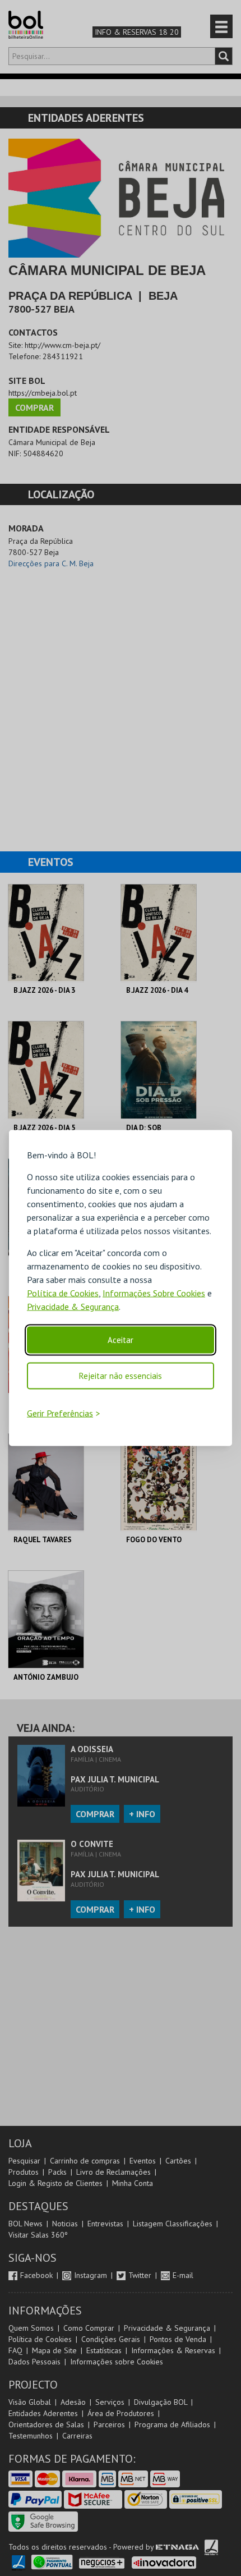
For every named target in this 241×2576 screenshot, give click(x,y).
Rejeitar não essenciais (121, 1376)
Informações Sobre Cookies (154, 1293)
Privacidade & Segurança (73, 1307)
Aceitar (121, 1340)
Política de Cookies (63, 1293)
